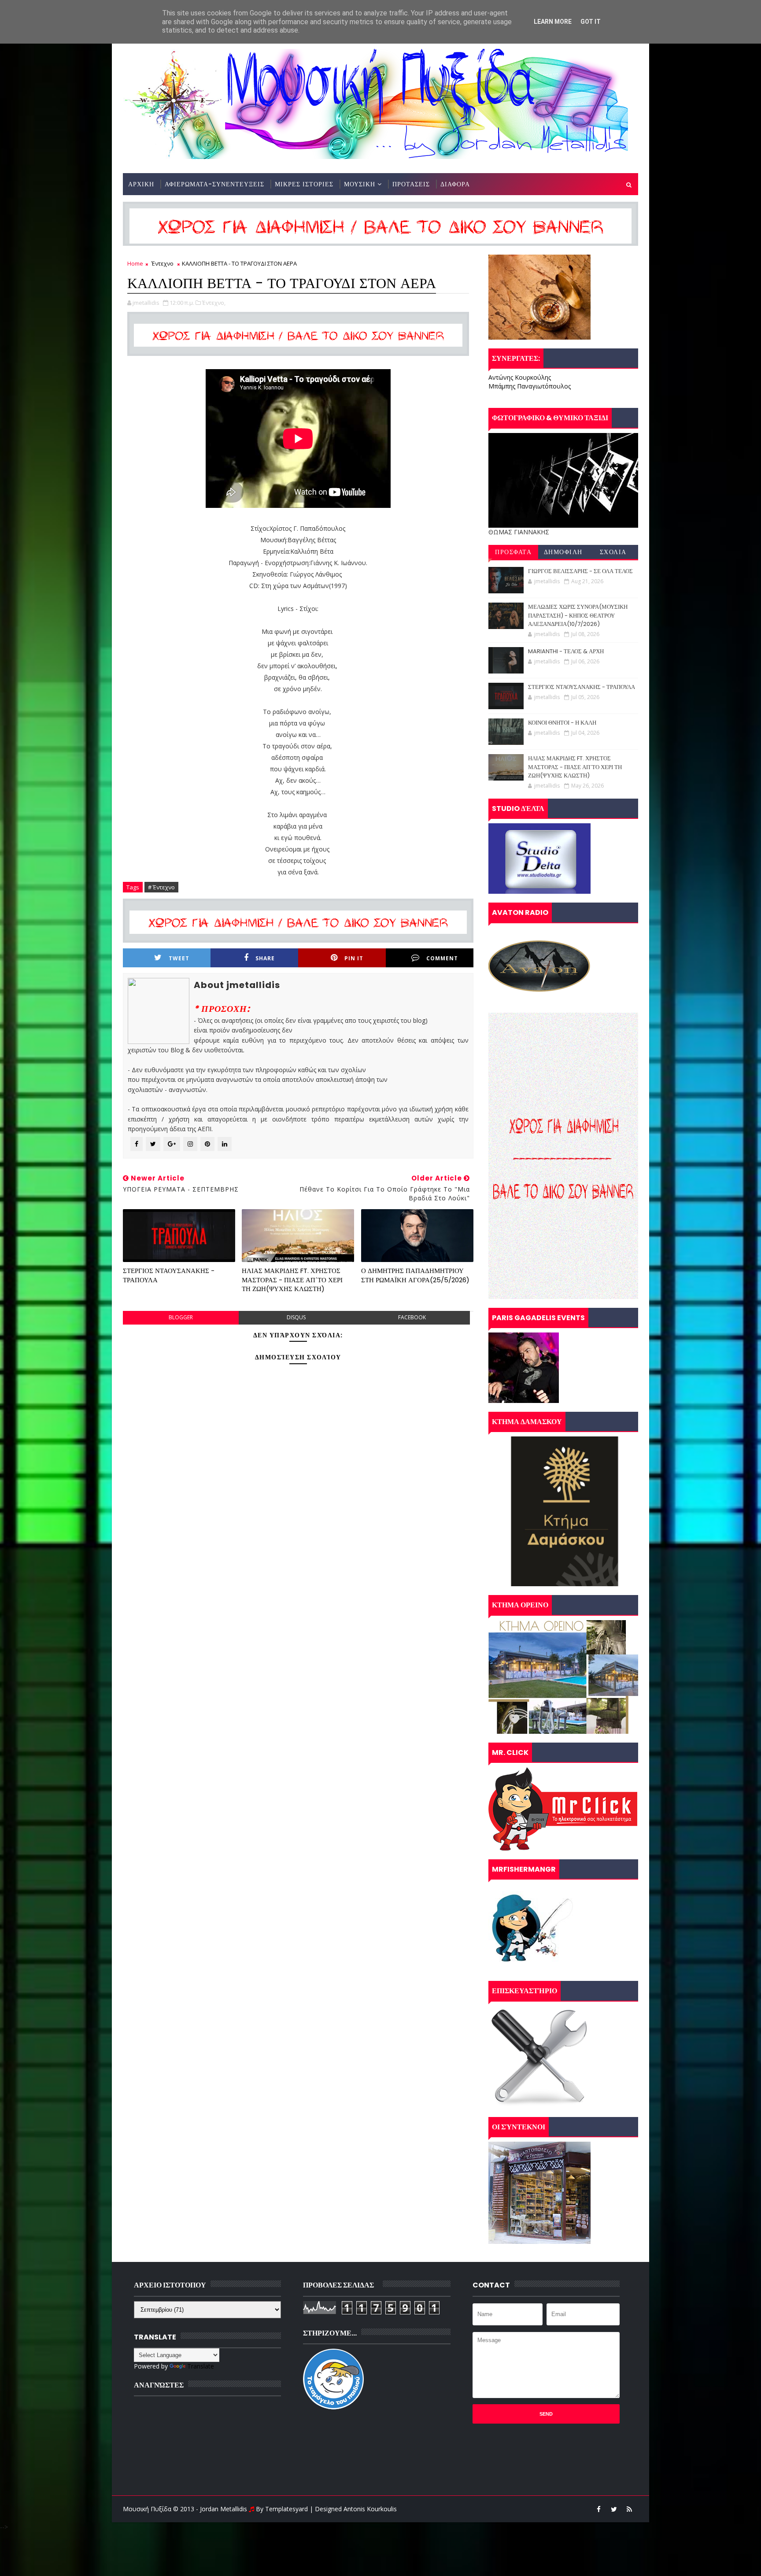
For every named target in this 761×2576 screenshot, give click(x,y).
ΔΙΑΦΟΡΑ (455, 184)
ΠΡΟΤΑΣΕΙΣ (411, 184)
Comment (442, 958)
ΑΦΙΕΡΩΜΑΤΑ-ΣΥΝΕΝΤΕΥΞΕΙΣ (214, 184)
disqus (296, 1317)
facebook (412, 1317)
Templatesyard (286, 2509)
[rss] (629, 2509)
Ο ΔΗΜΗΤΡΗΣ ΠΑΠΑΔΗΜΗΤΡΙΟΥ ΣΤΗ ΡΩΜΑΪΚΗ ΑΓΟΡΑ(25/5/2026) (415, 1275)
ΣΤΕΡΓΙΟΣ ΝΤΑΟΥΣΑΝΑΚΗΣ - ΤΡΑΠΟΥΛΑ (169, 1275)
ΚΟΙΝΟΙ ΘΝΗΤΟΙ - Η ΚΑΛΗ (562, 723)
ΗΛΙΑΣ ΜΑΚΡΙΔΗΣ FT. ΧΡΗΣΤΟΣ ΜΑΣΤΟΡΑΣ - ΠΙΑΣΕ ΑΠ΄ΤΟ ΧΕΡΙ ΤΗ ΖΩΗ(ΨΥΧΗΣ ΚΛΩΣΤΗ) (292, 1280)
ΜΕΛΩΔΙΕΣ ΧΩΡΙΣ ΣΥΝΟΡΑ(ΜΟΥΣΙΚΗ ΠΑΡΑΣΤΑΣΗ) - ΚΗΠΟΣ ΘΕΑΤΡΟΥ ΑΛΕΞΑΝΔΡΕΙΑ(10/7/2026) (578, 615)
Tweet (179, 958)
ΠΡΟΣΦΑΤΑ (513, 552)
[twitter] (614, 2509)
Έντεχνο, (214, 303)
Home (135, 263)
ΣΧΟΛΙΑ (613, 552)
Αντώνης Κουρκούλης (520, 377)
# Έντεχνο (161, 887)
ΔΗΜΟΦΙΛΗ (563, 552)
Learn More (553, 22)
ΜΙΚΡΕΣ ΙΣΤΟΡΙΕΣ (304, 184)
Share (265, 958)
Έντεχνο (163, 263)
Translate (201, 2366)
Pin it (354, 958)
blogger (181, 1317)
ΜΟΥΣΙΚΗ (360, 184)
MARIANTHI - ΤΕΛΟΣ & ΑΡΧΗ (566, 651)
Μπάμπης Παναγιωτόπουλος (530, 386)
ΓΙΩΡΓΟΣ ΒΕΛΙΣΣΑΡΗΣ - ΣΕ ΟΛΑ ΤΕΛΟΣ (580, 571)
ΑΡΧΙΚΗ (141, 184)
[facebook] (598, 2509)
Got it (591, 22)
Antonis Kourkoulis (370, 2509)
